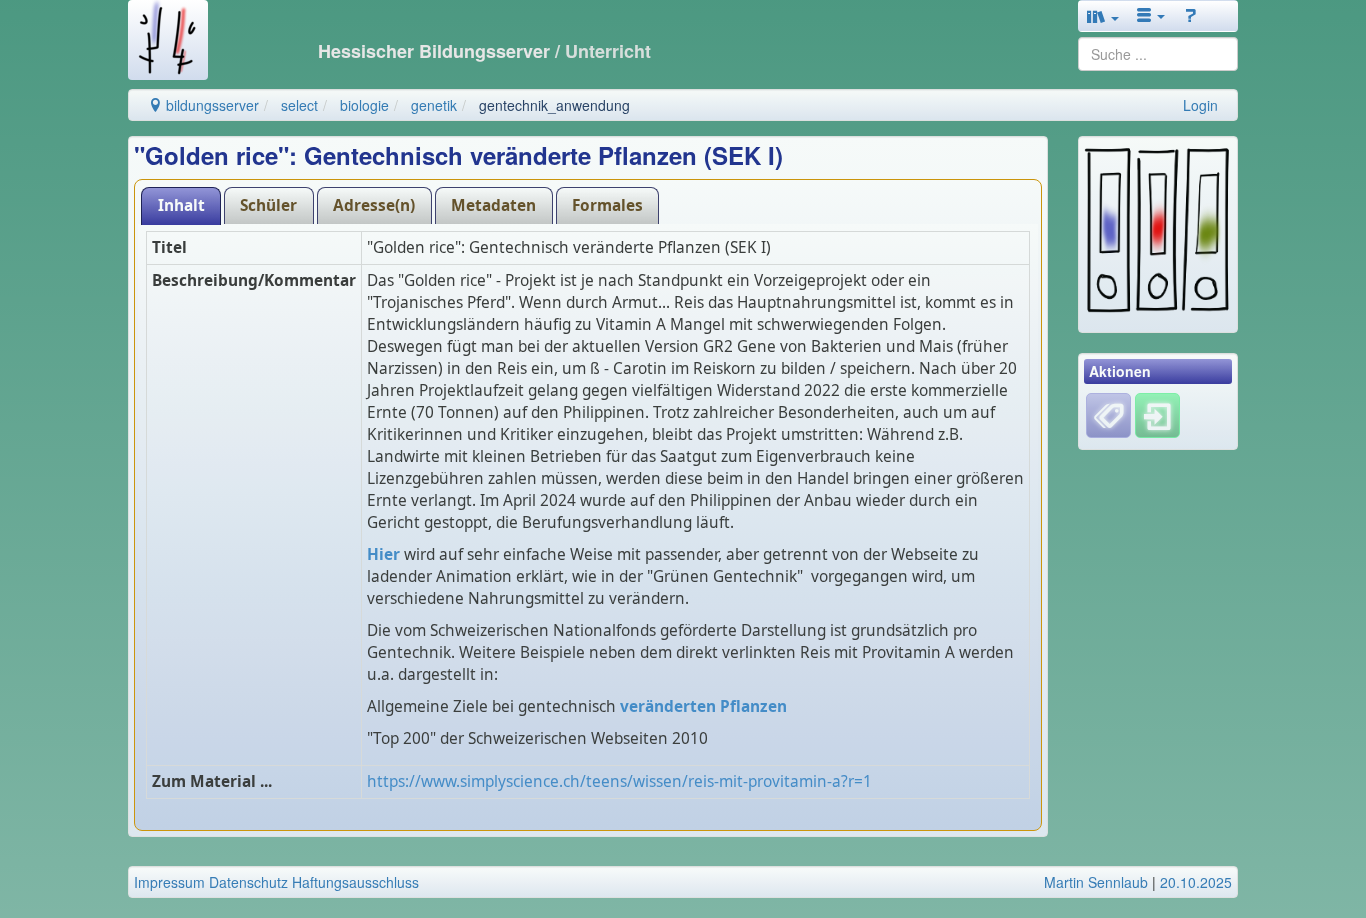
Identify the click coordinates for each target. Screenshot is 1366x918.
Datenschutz (248, 882)
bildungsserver (210, 105)
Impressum (169, 882)
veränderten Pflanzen (703, 706)
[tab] (181, 205)
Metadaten (493, 205)
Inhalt (181, 205)
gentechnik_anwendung (554, 105)
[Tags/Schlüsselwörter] (1108, 415)
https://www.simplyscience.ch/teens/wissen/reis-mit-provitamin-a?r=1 (619, 781)
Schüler (268, 205)
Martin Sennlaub (1096, 882)
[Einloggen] (1157, 413)
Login (1200, 105)
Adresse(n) (374, 205)
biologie (364, 105)
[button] (1103, 16)
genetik (434, 105)
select (299, 105)
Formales (607, 205)
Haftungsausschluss (355, 882)
